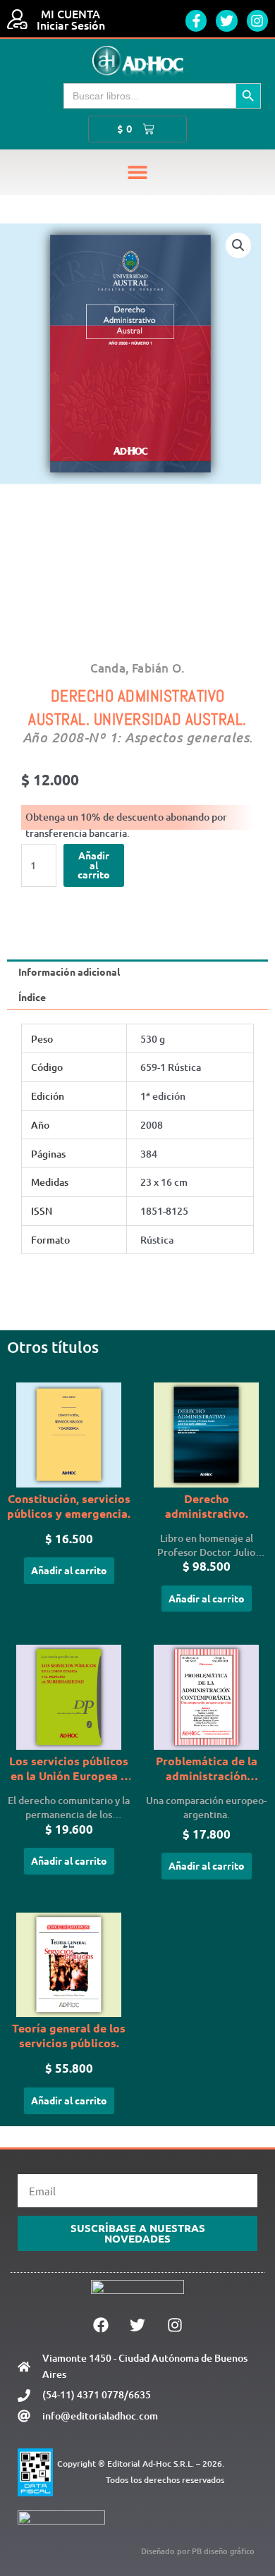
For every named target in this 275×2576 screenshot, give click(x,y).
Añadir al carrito (94, 865)
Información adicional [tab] (69, 971)
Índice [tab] (32, 997)
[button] (138, 172)
